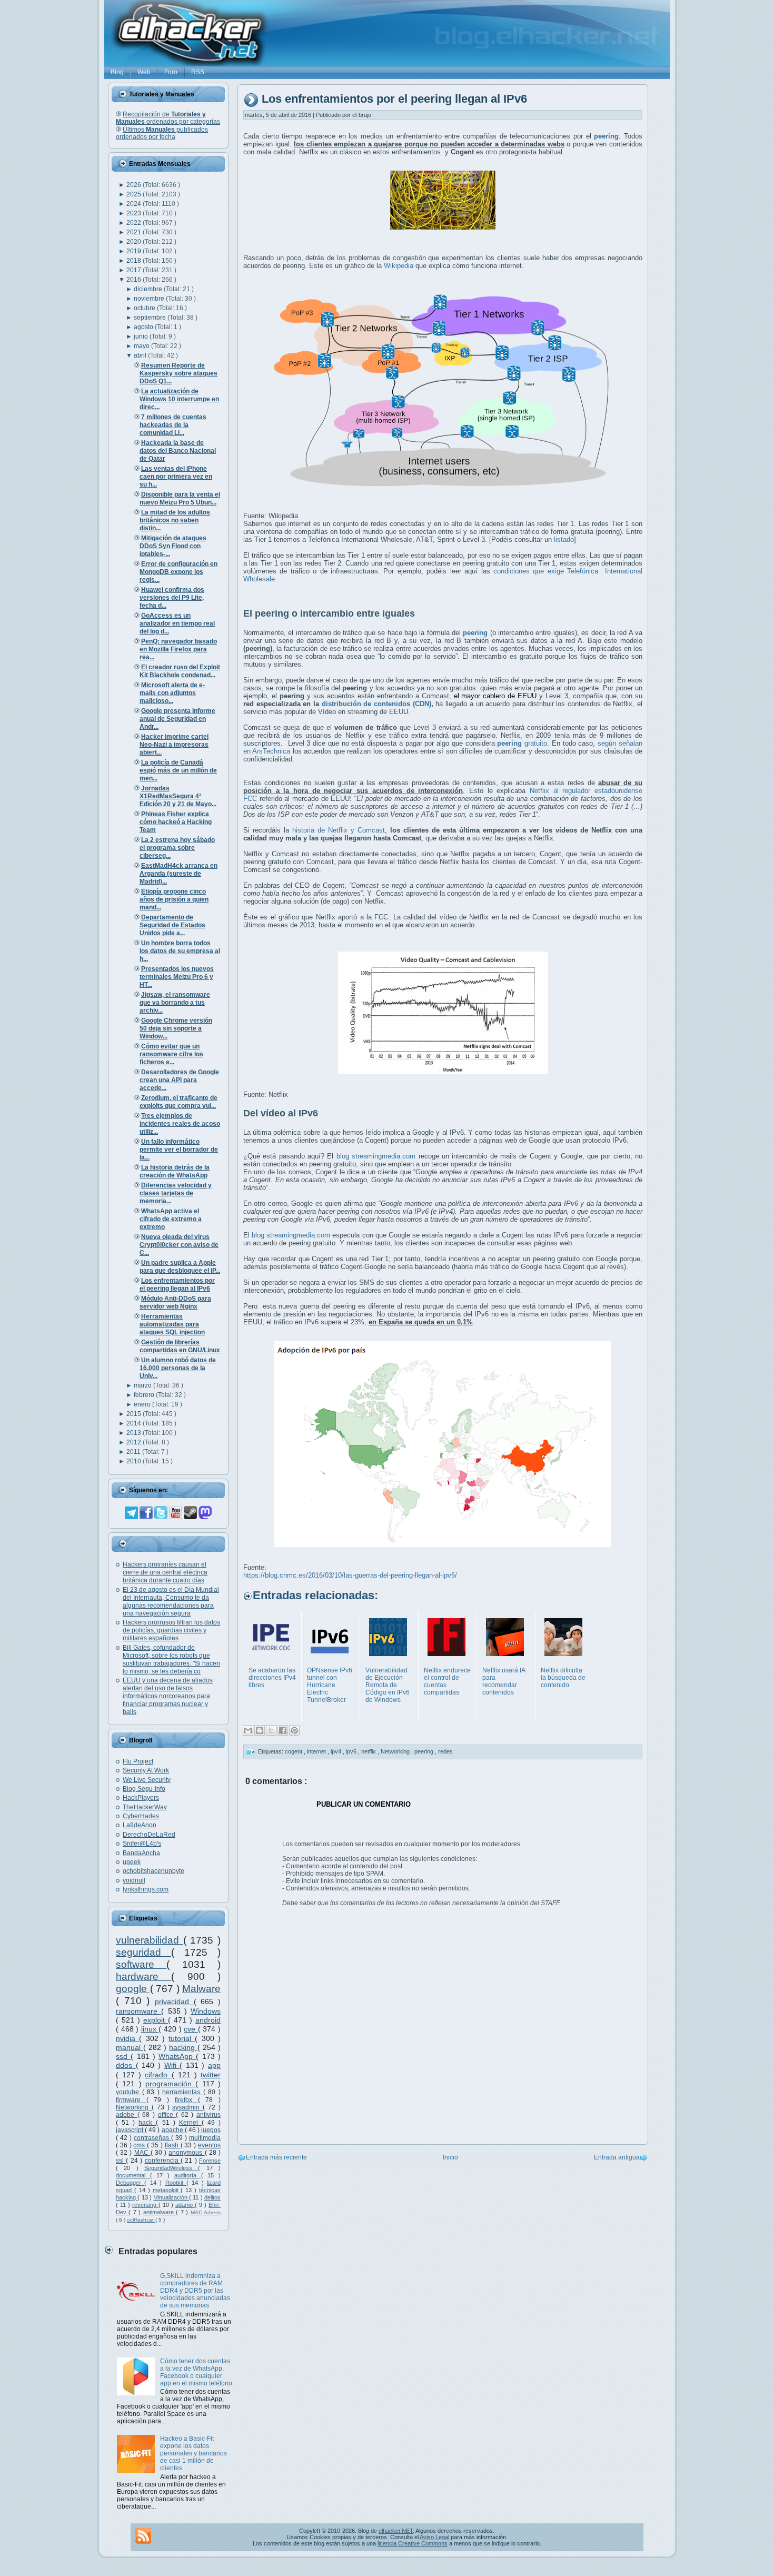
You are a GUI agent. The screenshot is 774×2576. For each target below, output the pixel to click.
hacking (183, 2047)
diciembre (149, 289)
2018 (135, 261)
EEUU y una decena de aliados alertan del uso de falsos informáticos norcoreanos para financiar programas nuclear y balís (168, 1696)
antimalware (160, 2212)
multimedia (205, 2138)
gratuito (522, 743)
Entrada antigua (617, 2157)
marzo (143, 1385)
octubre (145, 308)
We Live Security (147, 1780)
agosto (144, 327)
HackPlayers (141, 1798)
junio (142, 336)
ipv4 (337, 1751)
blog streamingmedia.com (376, 1156)
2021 (135, 232)
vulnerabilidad (150, 1940)
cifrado (158, 2075)
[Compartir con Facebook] (283, 1730)
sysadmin (187, 2107)
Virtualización (171, 2197)
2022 (135, 223)
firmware (131, 2100)
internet (317, 1751)
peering (425, 1751)
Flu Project (138, 1761)
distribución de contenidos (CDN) (376, 704)
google (133, 1989)
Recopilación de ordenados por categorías (168, 118)
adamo (185, 2205)
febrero (145, 1395)
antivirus (209, 2115)
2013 (135, 1433)
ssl (121, 2161)
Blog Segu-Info (144, 1789)
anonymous (186, 2153)
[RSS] (143, 2536)
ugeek (132, 1862)
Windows (206, 2011)
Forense (210, 2161)
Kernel (190, 2123)
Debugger (130, 2183)
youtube (129, 2092)
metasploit (167, 2190)
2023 (135, 213)
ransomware (138, 2011)
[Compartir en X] (271, 1730)
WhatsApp (177, 2056)
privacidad (174, 2002)
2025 (135, 194)
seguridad (143, 1952)
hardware (143, 1976)
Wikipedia (399, 266)
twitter (211, 2075)
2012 (135, 1442)
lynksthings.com (146, 1889)
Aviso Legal (434, 2537)
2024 (135, 204)
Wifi (172, 2065)
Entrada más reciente (276, 2157)
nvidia (127, 2038)
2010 (135, 1461)
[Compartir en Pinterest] (294, 1730)
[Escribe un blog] (260, 1730)
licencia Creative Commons (413, 2543)
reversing (145, 2205)
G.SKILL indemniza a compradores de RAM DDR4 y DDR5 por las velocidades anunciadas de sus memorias (195, 2291)
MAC (142, 2153)
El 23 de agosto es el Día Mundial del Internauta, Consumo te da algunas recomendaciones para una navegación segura (171, 1602)
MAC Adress (206, 2212)
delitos (212, 2197)
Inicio (450, 2157)
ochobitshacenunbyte (153, 1871)
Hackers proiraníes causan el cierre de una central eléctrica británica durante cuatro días (165, 1572)
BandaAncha (141, 1853)
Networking (134, 2107)
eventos (209, 2145)
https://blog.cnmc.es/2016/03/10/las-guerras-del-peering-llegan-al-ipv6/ (350, 1575)
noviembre (150, 299)
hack (147, 2123)
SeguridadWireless (171, 2168)
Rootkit (176, 2183)
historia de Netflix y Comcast (339, 830)
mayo (142, 346)
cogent (294, 1751)
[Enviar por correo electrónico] (248, 1730)
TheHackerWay (145, 1807)
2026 (135, 185)
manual (130, 2047)
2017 (135, 270)
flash (173, 2145)
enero (143, 1404)
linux (150, 2029)
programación (170, 2084)
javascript (130, 2130)
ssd (123, 2056)
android (208, 2020)
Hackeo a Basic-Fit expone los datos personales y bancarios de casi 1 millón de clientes (193, 2453)
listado (564, 539)
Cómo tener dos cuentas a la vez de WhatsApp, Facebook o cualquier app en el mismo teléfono (196, 2372)
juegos (211, 2130)
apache (173, 2130)
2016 (135, 280)
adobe (127, 2115)
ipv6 (352, 1751)
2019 (135, 251)
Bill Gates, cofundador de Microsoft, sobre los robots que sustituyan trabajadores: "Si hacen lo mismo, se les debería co (171, 1659)
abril (141, 355)
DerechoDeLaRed (149, 1835)
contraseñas (152, 2138)
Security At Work (146, 1770)
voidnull (134, 1880)
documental (133, 2175)
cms (140, 2145)
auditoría (188, 2175)
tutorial (182, 2038)
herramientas (183, 2092)
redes (445, 1751)
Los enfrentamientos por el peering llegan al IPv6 (394, 99)
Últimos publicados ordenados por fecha (162, 133)
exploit (156, 2020)
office (167, 2115)
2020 (135, 242)
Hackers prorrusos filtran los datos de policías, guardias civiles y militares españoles (171, 1630)
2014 (135, 1423)
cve (191, 2029)
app (214, 2065)
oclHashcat (141, 2220)
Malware (201, 1989)
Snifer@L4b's (142, 1844)
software (141, 1964)
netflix (369, 1751)
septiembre (151, 318)
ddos (126, 2065)
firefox (186, 2100)
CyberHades (141, 1816)
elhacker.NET (396, 2531)
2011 (134, 1452)
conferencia (163, 2161)
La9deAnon (140, 1825)
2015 (135, 1414)
